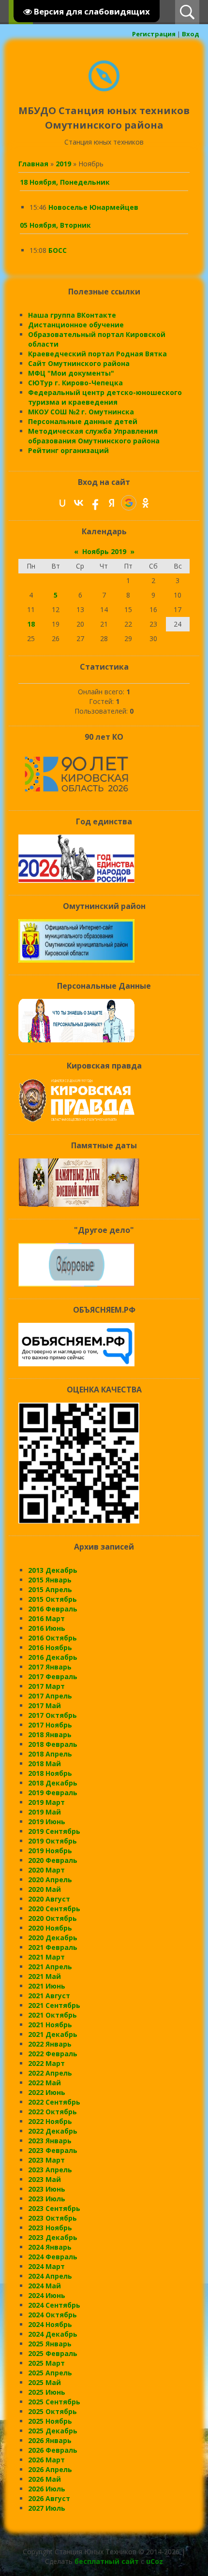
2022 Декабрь (53, 2131)
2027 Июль (47, 2508)
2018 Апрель (50, 1754)
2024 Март (46, 2266)
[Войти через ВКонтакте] (79, 503)
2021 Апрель (50, 1967)
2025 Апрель (50, 2373)
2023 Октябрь (52, 2218)
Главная (33, 164)
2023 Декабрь (53, 2237)
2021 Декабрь (53, 2034)
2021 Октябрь (52, 2015)
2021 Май (45, 1976)
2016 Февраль (53, 1609)
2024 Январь (50, 2247)
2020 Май (45, 1889)
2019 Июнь (47, 1822)
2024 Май (45, 2286)
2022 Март (46, 2063)
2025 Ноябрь (50, 2421)
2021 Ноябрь (50, 2025)
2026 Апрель (50, 2469)
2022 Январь (50, 2044)
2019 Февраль (53, 1793)
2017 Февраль (53, 1676)
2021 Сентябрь (54, 2005)
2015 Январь (50, 1580)
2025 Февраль (53, 2353)
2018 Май (45, 1764)
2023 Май (45, 2179)
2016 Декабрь (53, 1657)
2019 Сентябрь (54, 1831)
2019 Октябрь (52, 1841)
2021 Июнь (47, 1986)
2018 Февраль (53, 1744)
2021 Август (49, 1996)
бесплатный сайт (107, 2561)
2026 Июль (47, 2489)
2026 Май (45, 2479)
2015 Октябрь (52, 1599)
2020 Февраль (53, 1860)
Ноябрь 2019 (104, 551)
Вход (191, 34)
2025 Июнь (47, 2392)
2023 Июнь (47, 2189)
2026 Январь (50, 2440)
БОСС (58, 250)
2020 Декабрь (53, 1938)
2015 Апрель (50, 1589)
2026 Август (49, 2498)
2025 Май (45, 2382)
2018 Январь (50, 1734)
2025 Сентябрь (54, 2402)
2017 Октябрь (52, 1715)
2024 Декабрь (53, 2334)
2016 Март (46, 1618)
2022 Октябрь (52, 2112)
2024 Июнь (47, 2295)
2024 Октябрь (52, 2315)
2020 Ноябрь (50, 1928)
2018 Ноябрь (50, 1773)
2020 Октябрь (52, 1918)
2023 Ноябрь (50, 2228)
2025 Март (46, 2363)
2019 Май (45, 1812)
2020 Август (49, 1899)
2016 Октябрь (52, 1638)
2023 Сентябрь (54, 2208)
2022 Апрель (50, 2073)
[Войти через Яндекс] (112, 503)
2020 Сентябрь (54, 1909)
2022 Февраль (53, 2054)
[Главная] (104, 89)
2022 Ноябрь (50, 2121)
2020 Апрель (50, 1880)
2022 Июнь (47, 2092)
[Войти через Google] (129, 503)
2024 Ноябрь (50, 2324)
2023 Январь (50, 2141)
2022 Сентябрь (54, 2102)
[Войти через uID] (62, 503)
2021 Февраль (53, 1947)
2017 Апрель (50, 1696)
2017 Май (45, 1705)
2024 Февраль (53, 2257)
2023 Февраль (53, 2150)
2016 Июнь (47, 1628)
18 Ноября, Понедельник (65, 182)
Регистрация (154, 34)
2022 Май (45, 2083)
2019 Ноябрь (50, 1851)
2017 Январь (50, 1667)
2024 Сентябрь (54, 2305)
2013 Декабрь (53, 1570)
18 (31, 624)
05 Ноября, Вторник (55, 225)
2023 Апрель (50, 2170)
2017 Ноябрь (50, 1725)
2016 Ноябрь (50, 1647)
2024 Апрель (50, 2276)
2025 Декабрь (53, 2431)
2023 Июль (47, 2199)
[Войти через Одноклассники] (146, 503)
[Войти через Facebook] (95, 503)
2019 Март (46, 1802)
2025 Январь (50, 2344)
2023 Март (46, 2160)
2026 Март (46, 2460)
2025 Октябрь (52, 2411)
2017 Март (46, 1686)
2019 (63, 164)
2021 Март (46, 1957)
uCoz (155, 2561)
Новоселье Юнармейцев (93, 207)
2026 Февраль (53, 2450)
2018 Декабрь (53, 1783)
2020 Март (46, 1870)
